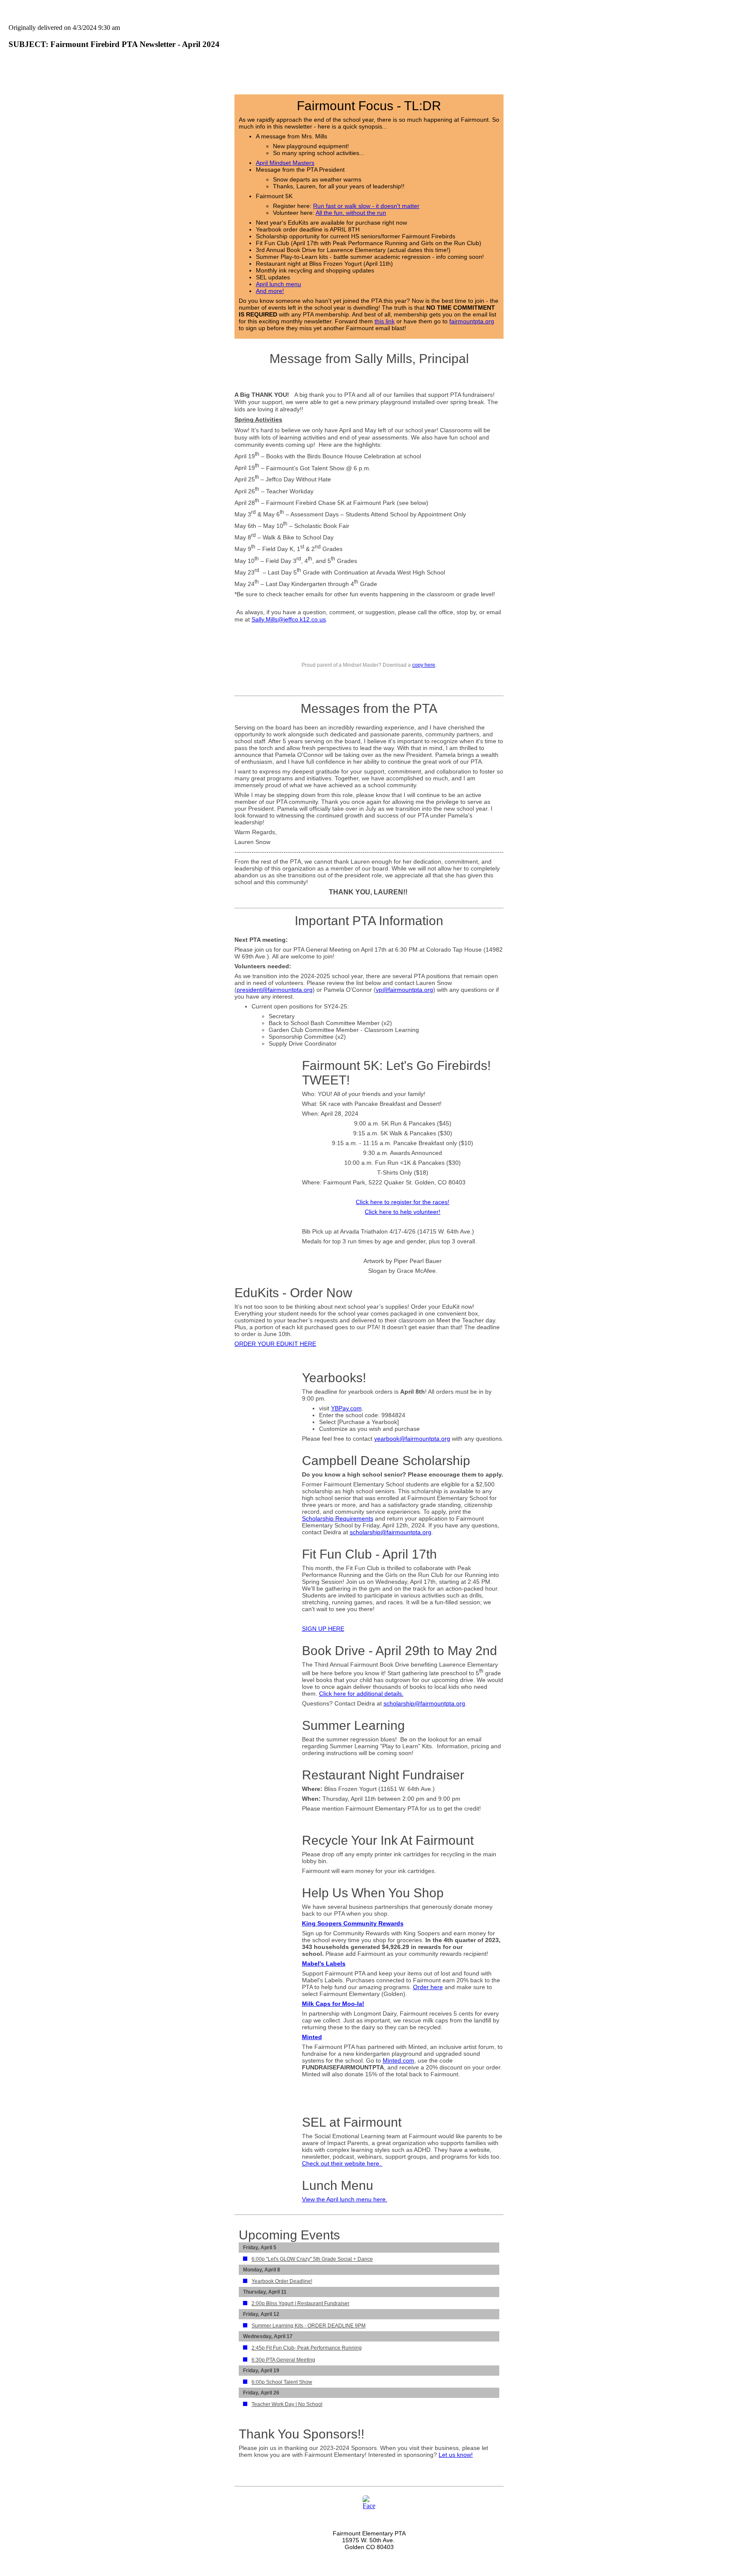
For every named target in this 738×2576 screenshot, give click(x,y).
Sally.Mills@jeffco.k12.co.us (289, 619)
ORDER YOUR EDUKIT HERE (275, 1344)
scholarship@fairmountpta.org (391, 1532)
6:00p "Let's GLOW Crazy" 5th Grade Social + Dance (312, 2259)
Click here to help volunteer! (403, 1212)
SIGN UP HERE (323, 1629)
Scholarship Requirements (338, 1518)
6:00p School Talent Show (282, 2382)
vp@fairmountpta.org (404, 990)
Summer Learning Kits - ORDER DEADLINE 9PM (309, 2326)
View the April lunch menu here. (345, 2199)
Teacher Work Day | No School (287, 2404)
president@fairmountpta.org (275, 990)
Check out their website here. (342, 2163)
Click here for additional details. (361, 1694)
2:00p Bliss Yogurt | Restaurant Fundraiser (300, 2303)
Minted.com (398, 2060)
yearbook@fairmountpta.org (412, 1439)
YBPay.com (346, 1408)
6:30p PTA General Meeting (283, 2360)
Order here (428, 1987)
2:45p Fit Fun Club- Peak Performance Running (307, 2348)
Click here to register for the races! (403, 1202)
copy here (424, 665)
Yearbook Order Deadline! (282, 2281)
